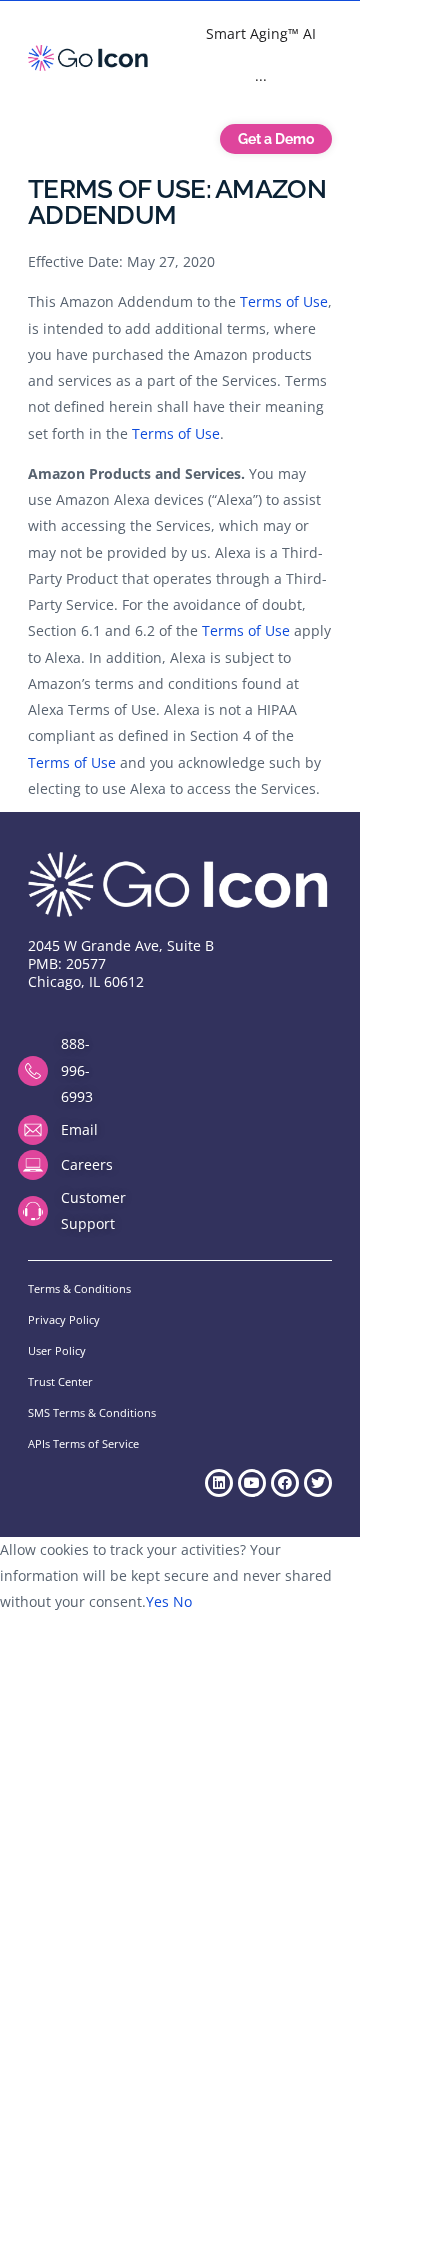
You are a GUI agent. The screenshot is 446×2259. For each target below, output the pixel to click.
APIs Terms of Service (83, 1443)
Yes (157, 1601)
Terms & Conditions (79, 1288)
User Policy (57, 1350)
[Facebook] (285, 1483)
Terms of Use (284, 301)
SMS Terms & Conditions (92, 1412)
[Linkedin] (219, 1483)
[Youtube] (252, 1483)
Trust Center (60, 1381)
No (182, 1601)
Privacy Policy (64, 1319)
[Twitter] (318, 1483)
